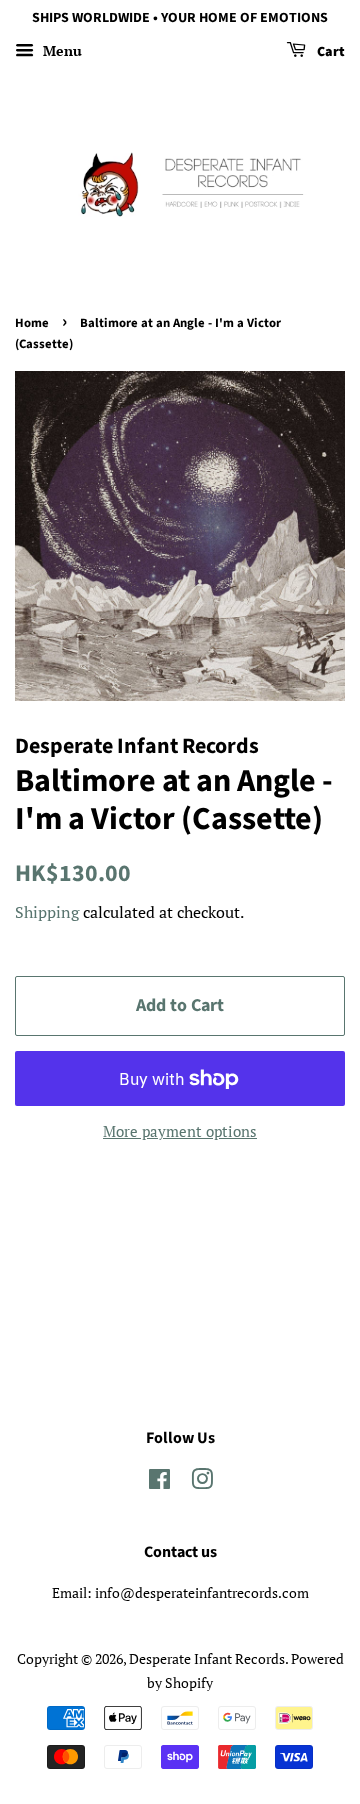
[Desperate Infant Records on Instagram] (202, 1482)
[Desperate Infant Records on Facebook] (159, 1482)
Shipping (47, 912)
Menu (60, 50)
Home (32, 323)
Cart (329, 52)
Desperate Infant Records (207, 1658)
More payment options (180, 1131)
